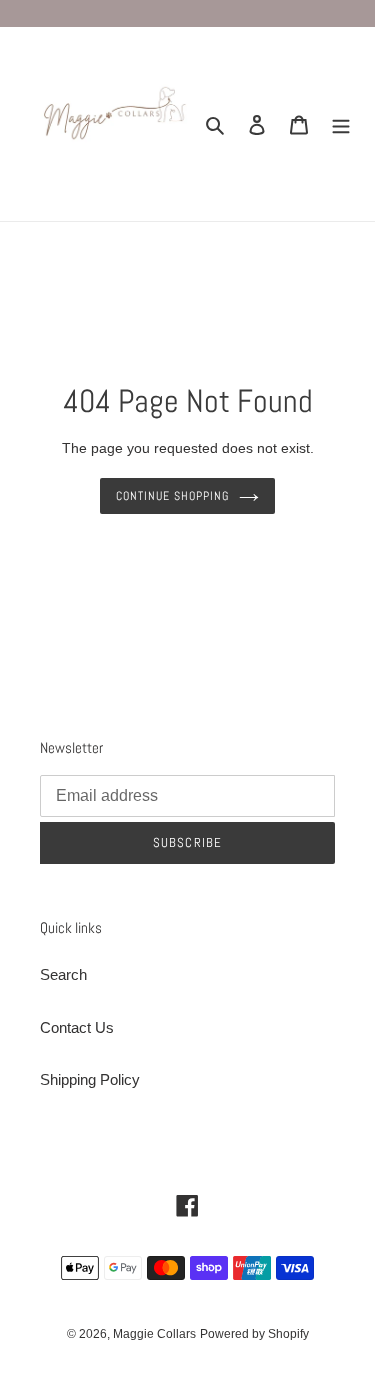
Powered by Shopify (254, 1334)
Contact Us (77, 1027)
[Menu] (341, 124)
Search (63, 974)
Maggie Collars (154, 1334)
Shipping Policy (90, 1079)
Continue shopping (172, 496)
